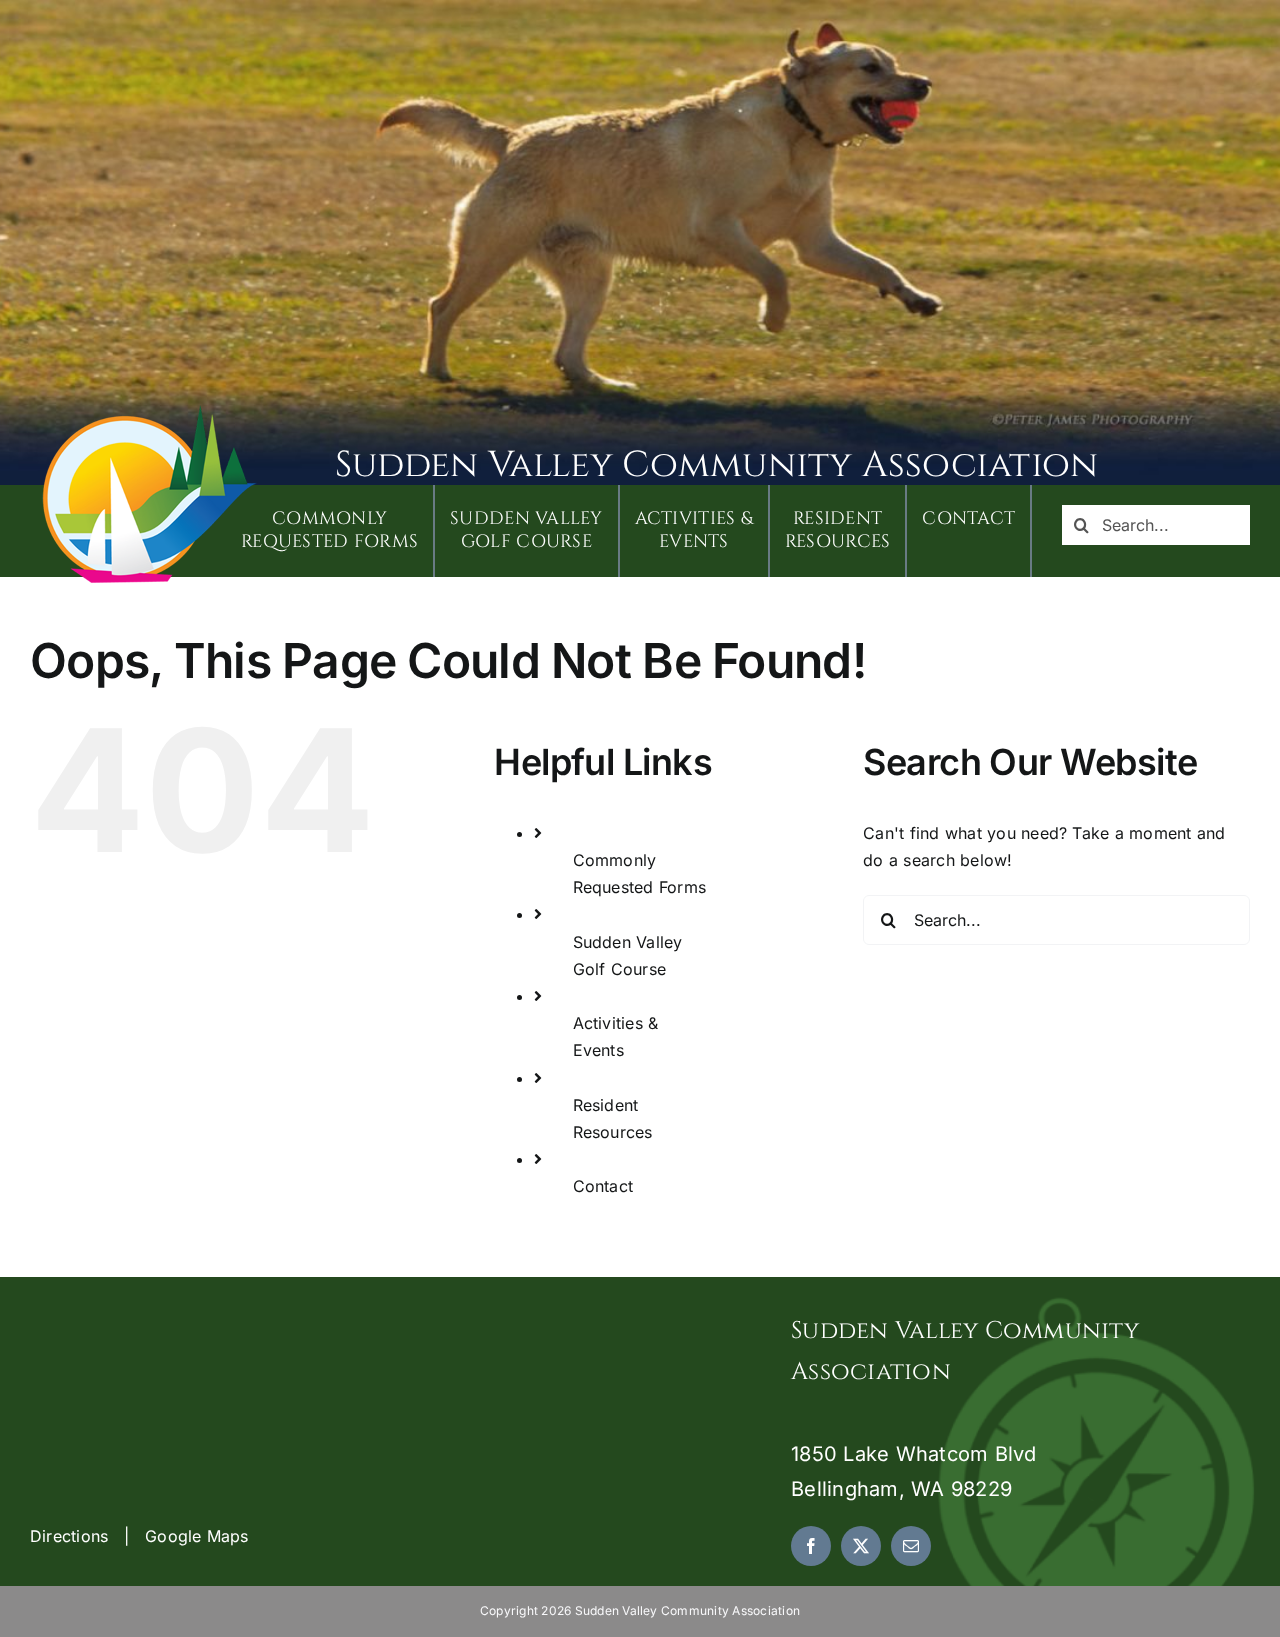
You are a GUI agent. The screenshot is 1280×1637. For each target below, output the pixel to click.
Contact (603, 1186)
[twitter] (861, 1546)
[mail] (911, 1546)
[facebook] (811, 1546)
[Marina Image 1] (150, 412)
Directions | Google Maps (139, 1536)
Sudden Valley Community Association (716, 465)
